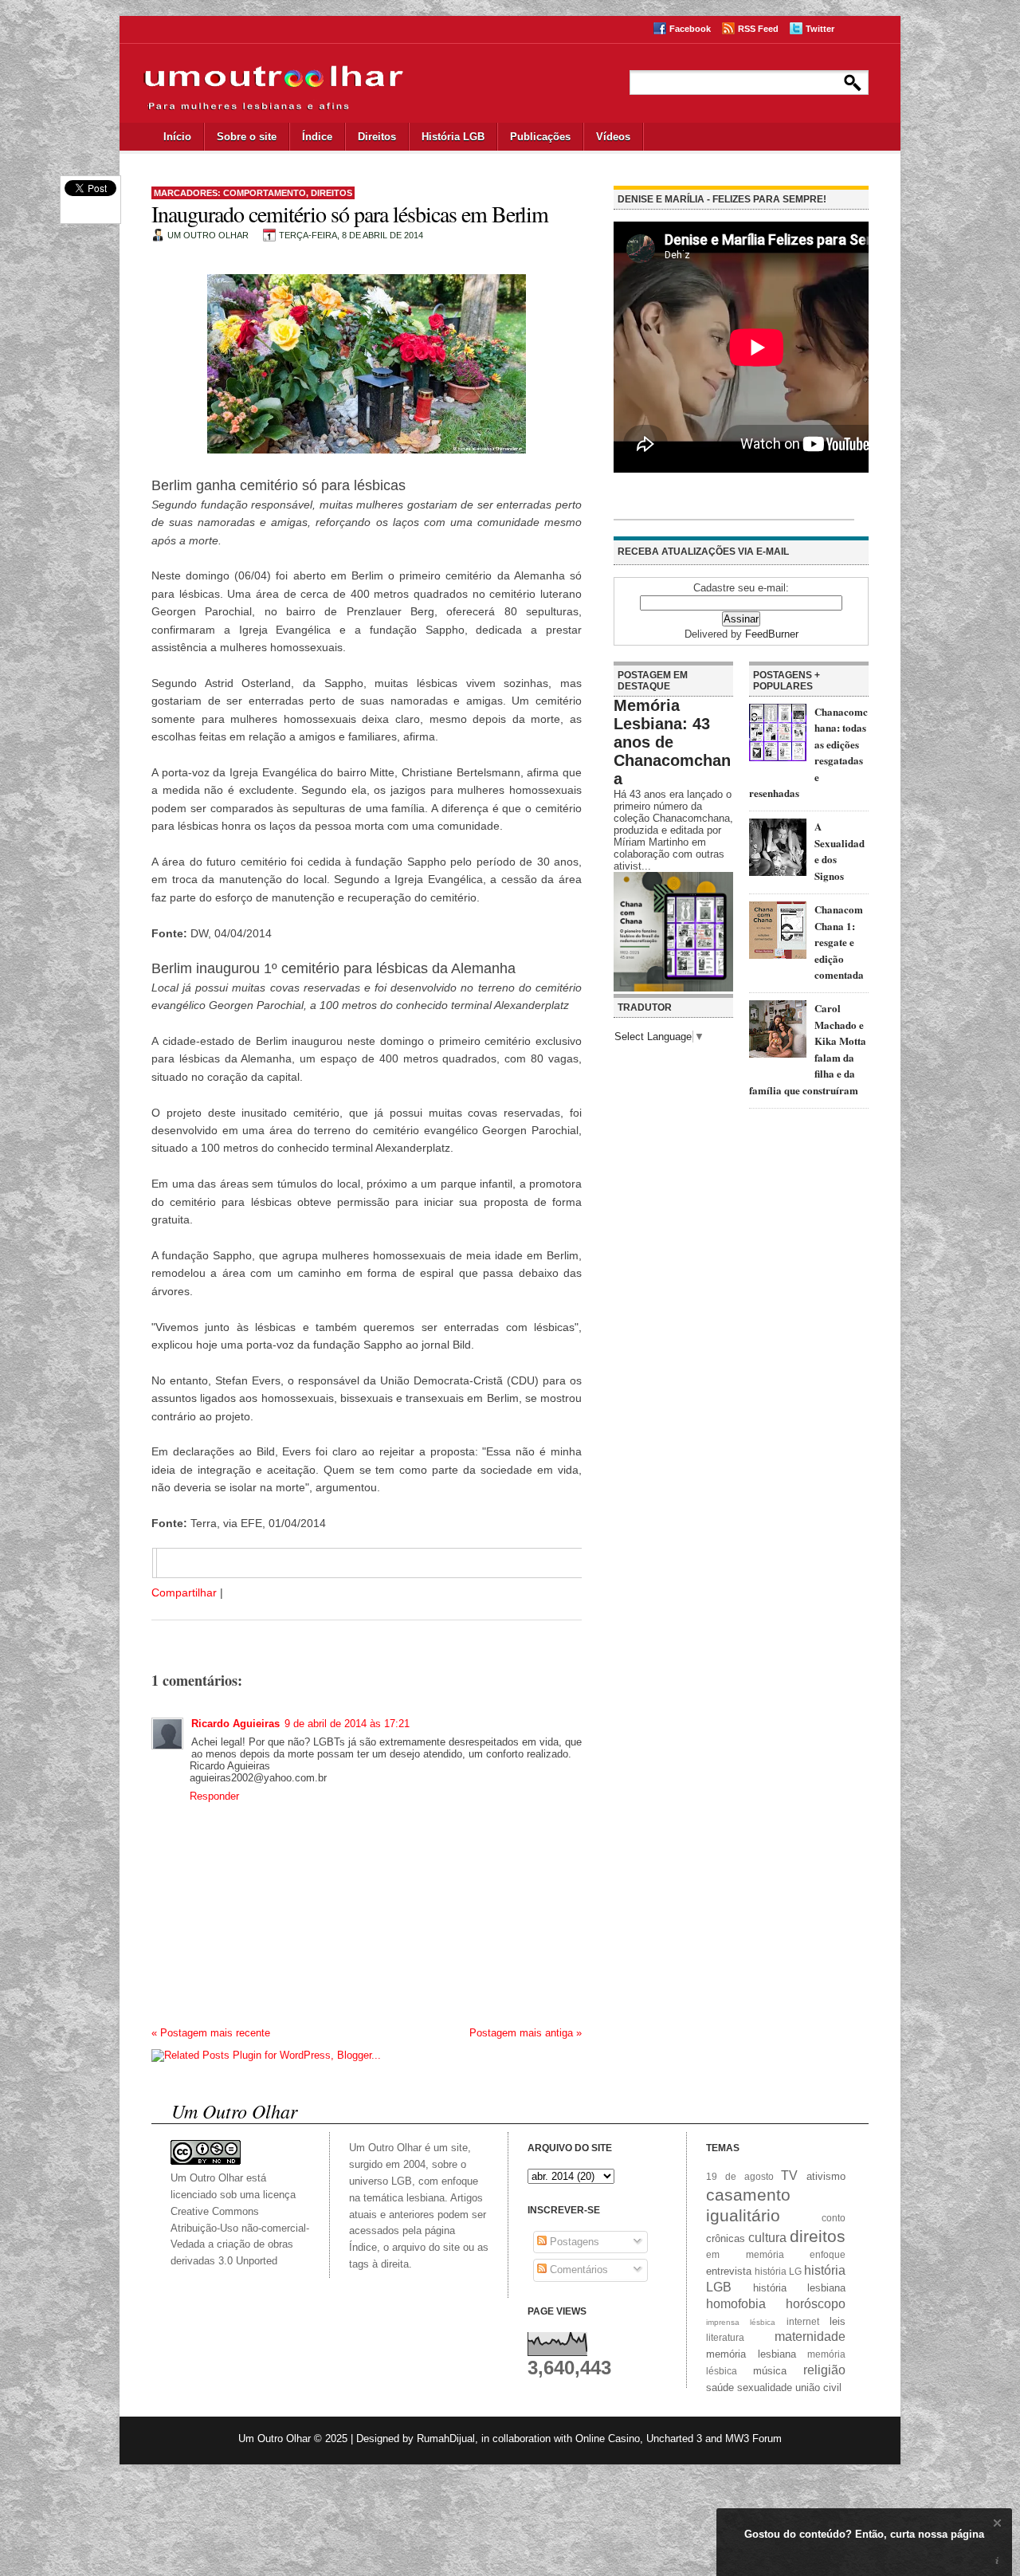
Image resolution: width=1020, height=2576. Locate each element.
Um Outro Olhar (275, 2439)
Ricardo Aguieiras (235, 1724)
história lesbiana (800, 2288)
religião (824, 2370)
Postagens (573, 2242)
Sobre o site (247, 137)
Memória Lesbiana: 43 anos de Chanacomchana (672, 742)
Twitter (820, 29)
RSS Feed (758, 29)
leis (838, 2321)
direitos (331, 193)
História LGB (453, 137)
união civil (818, 2388)
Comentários (577, 2270)
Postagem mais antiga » (526, 2033)
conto (834, 2218)
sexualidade (765, 2388)
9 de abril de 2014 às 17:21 (347, 1724)
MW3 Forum (753, 2439)
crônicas (726, 2238)
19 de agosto (740, 2176)
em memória (745, 2254)
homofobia (736, 2304)
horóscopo (816, 2304)
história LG (778, 2271)
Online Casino (608, 2439)
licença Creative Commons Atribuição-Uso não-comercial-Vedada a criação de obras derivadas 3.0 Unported (240, 2228)
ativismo (826, 2176)
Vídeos (613, 137)
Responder (214, 1796)
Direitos (377, 137)
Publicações (540, 137)
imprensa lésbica (741, 2322)
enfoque (828, 2254)
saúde (720, 2388)
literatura (725, 2337)
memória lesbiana (751, 2354)
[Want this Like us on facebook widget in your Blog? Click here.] (997, 2561)
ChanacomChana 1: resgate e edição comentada (839, 942)
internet (803, 2321)
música (770, 2371)
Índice (317, 137)
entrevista (729, 2271)
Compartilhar (184, 1592)
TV (789, 2175)
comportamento (265, 193)
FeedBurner (772, 634)
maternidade (810, 2336)
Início (177, 137)
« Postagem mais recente (211, 2033)
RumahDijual (446, 2439)
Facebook (690, 29)
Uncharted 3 (674, 2439)
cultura (767, 2238)
